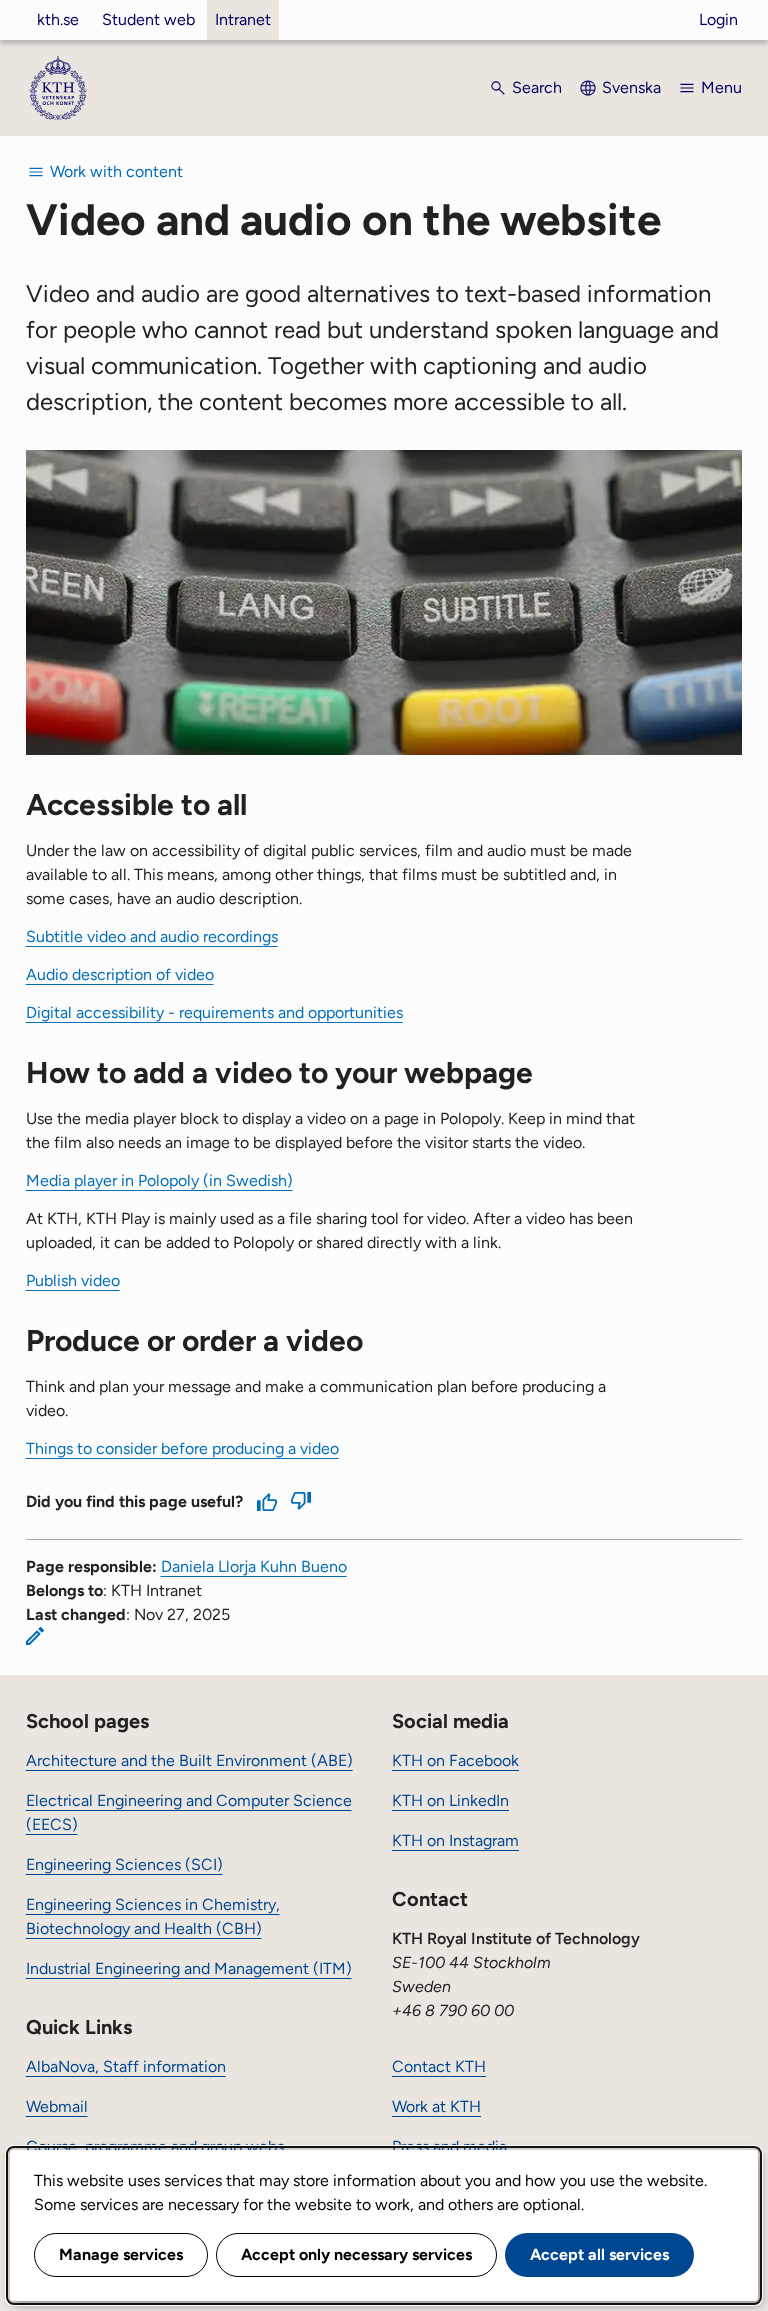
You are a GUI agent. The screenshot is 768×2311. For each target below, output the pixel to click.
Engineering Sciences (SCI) (124, 1864)
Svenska (631, 87)
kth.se (58, 19)
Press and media (449, 2146)
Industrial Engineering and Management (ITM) (189, 1968)
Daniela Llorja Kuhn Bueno (254, 1566)
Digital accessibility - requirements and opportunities (214, 1012)
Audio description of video (120, 974)
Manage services (121, 2254)
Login (718, 19)
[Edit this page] (35, 1636)
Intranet (243, 19)
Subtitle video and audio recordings (152, 936)
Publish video (73, 1280)
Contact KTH (439, 2066)
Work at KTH (436, 2106)
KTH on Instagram (455, 1840)
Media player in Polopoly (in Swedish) (159, 1180)
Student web (148, 19)
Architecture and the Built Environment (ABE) (189, 1760)
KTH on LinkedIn (450, 1800)
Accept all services (599, 2254)
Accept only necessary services (356, 2254)
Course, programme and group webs (155, 2146)
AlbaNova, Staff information (126, 2066)
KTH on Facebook (455, 1760)
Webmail (57, 2106)
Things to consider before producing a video (182, 1448)
